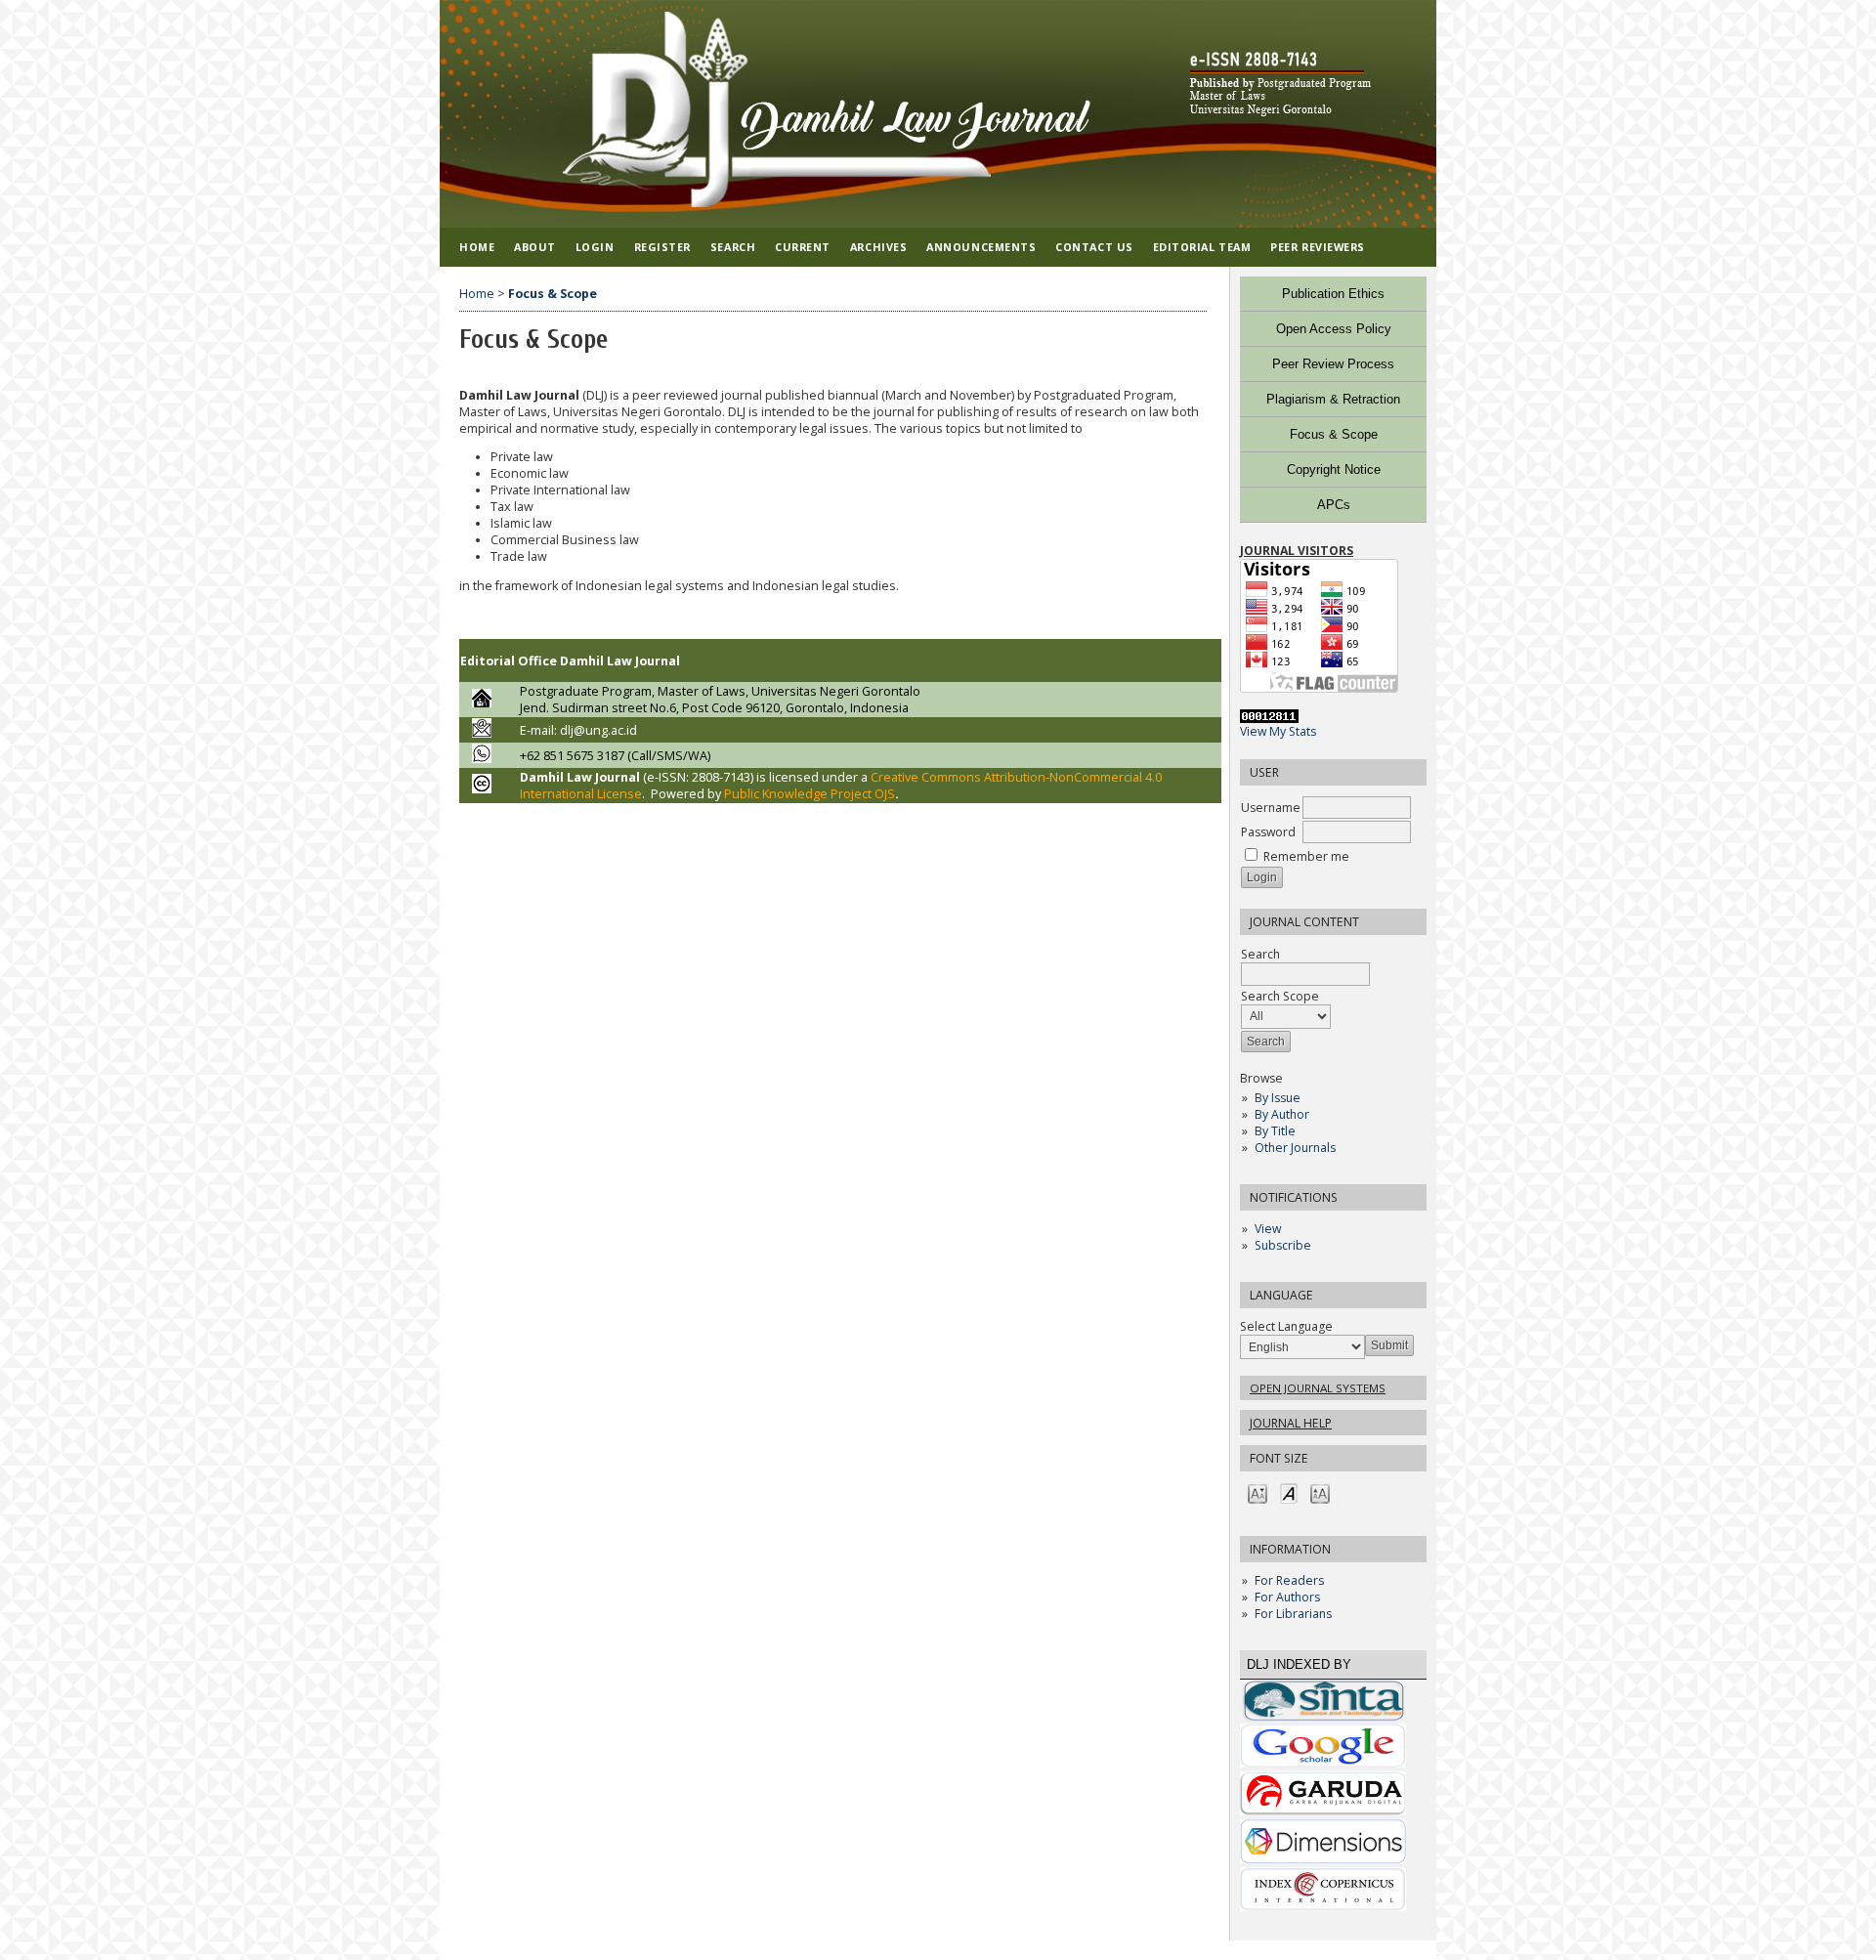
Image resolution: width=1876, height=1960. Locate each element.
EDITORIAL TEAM (1202, 247)
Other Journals (1295, 1148)
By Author (1282, 1114)
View (1268, 1229)
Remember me (1306, 856)
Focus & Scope (553, 294)
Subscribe (1283, 1245)
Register (662, 247)
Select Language (1286, 1326)
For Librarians (1293, 1614)
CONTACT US (1094, 247)
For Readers (1289, 1580)
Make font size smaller (1258, 1492)
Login (595, 247)
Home (477, 247)
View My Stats (1278, 731)
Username (1271, 808)
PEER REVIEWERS (1318, 247)
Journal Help (1291, 1423)
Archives (878, 247)
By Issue (1278, 1098)
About (535, 247)
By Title (1275, 1131)
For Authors (1287, 1597)
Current (803, 247)
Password (1268, 832)
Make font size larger (1320, 1492)
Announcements (981, 247)
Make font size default (1289, 1492)
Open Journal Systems (1318, 1388)
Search (733, 247)
